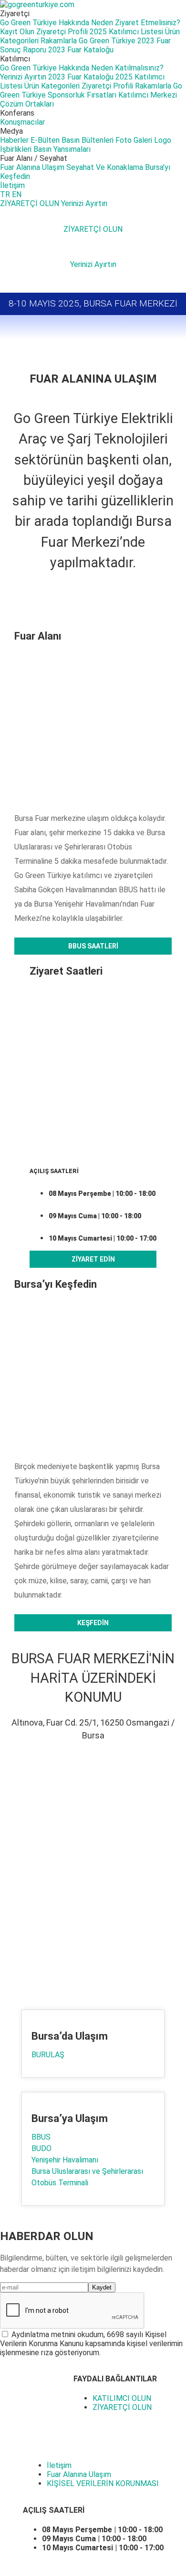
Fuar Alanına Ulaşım (32, 167)
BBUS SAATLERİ (93, 946)
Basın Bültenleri (88, 140)
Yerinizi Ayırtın (23, 77)
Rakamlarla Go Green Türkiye (88, 41)
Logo (163, 140)
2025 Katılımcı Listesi (126, 32)
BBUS (41, 2137)
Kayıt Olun (17, 32)
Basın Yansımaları (62, 149)
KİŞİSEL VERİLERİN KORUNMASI (103, 2483)
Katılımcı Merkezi (148, 95)
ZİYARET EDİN (93, 1259)
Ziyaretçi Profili (62, 32)
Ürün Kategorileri (52, 86)
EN (17, 194)
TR (5, 194)
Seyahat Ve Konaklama (105, 167)
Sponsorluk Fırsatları (82, 95)
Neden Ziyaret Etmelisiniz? (136, 23)
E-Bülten (45, 140)
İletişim (12, 185)
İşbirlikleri (16, 149)
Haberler (14, 140)
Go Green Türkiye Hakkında (45, 23)
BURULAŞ (48, 2055)
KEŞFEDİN (93, 1623)
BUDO (41, 2148)
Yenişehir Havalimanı (65, 2160)
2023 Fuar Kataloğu (81, 50)
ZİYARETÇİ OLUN (31, 203)
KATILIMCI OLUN (122, 2398)
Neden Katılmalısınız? (127, 68)
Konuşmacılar (22, 122)
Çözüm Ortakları (27, 104)
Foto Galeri (134, 140)
